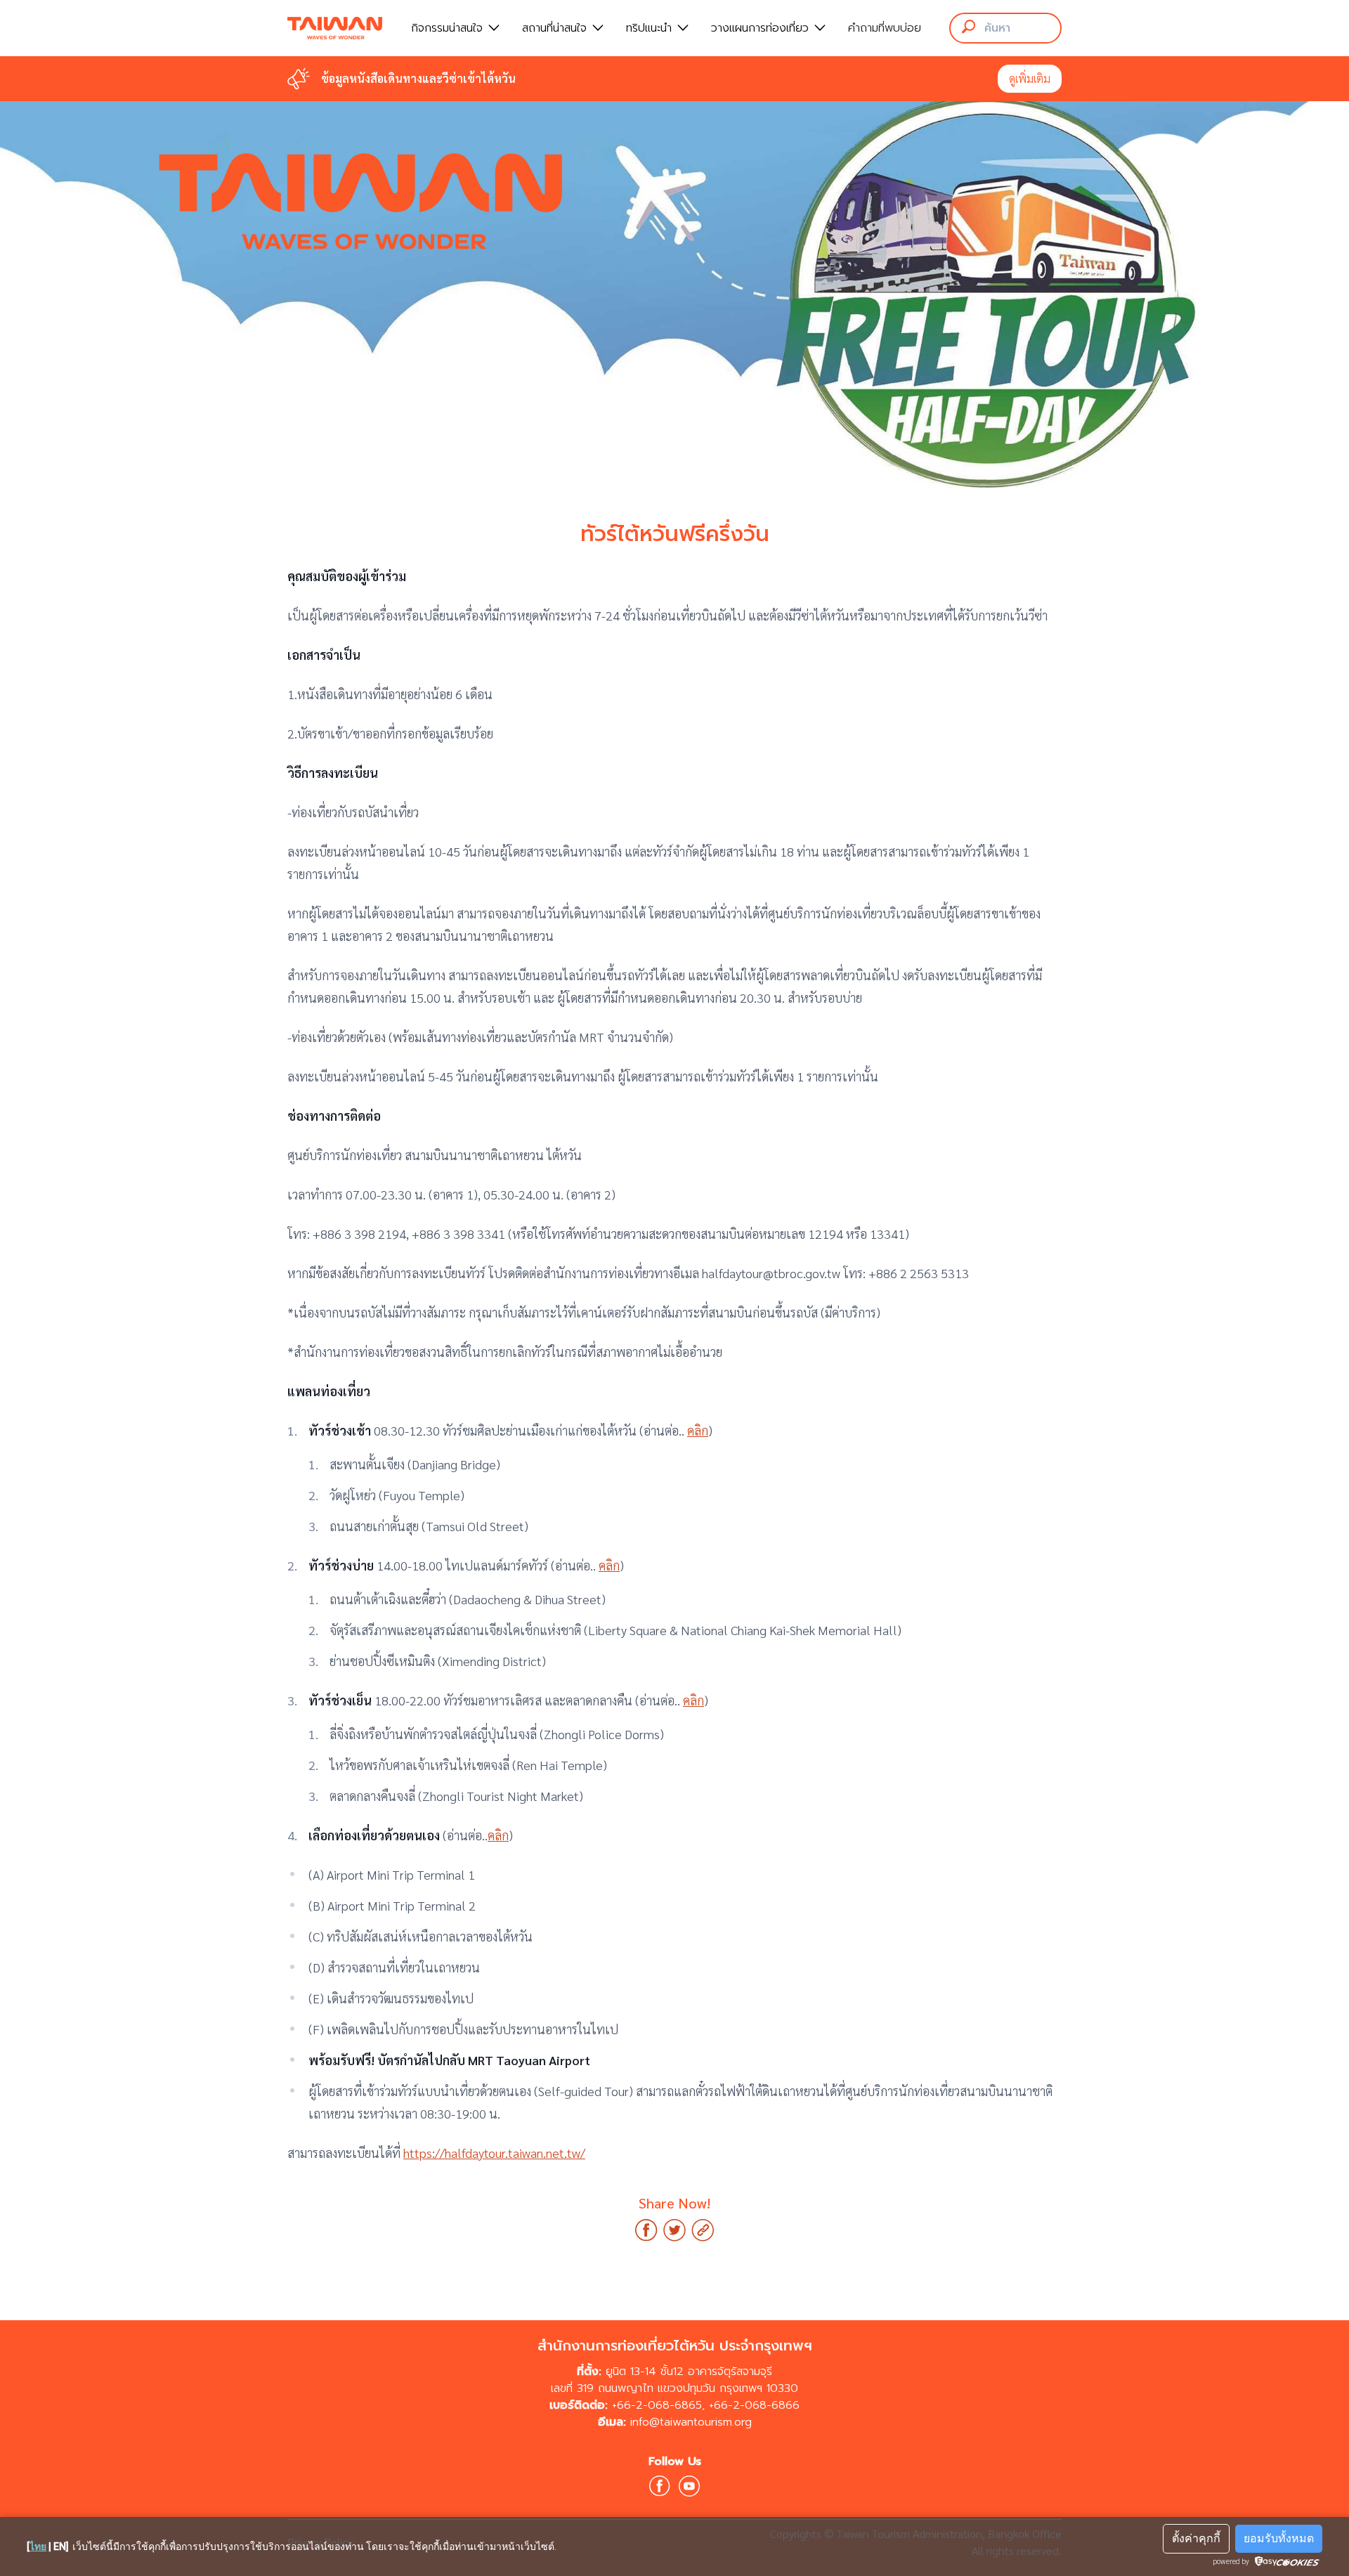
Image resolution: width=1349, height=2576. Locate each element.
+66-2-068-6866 (754, 2405)
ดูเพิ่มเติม (1030, 78)
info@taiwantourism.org (691, 2422)
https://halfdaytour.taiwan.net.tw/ (494, 2153)
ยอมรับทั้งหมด (1279, 2538)
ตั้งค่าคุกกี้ (1196, 2538)
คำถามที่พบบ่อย (885, 28)
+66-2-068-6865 (657, 2405)
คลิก (698, 1430)
